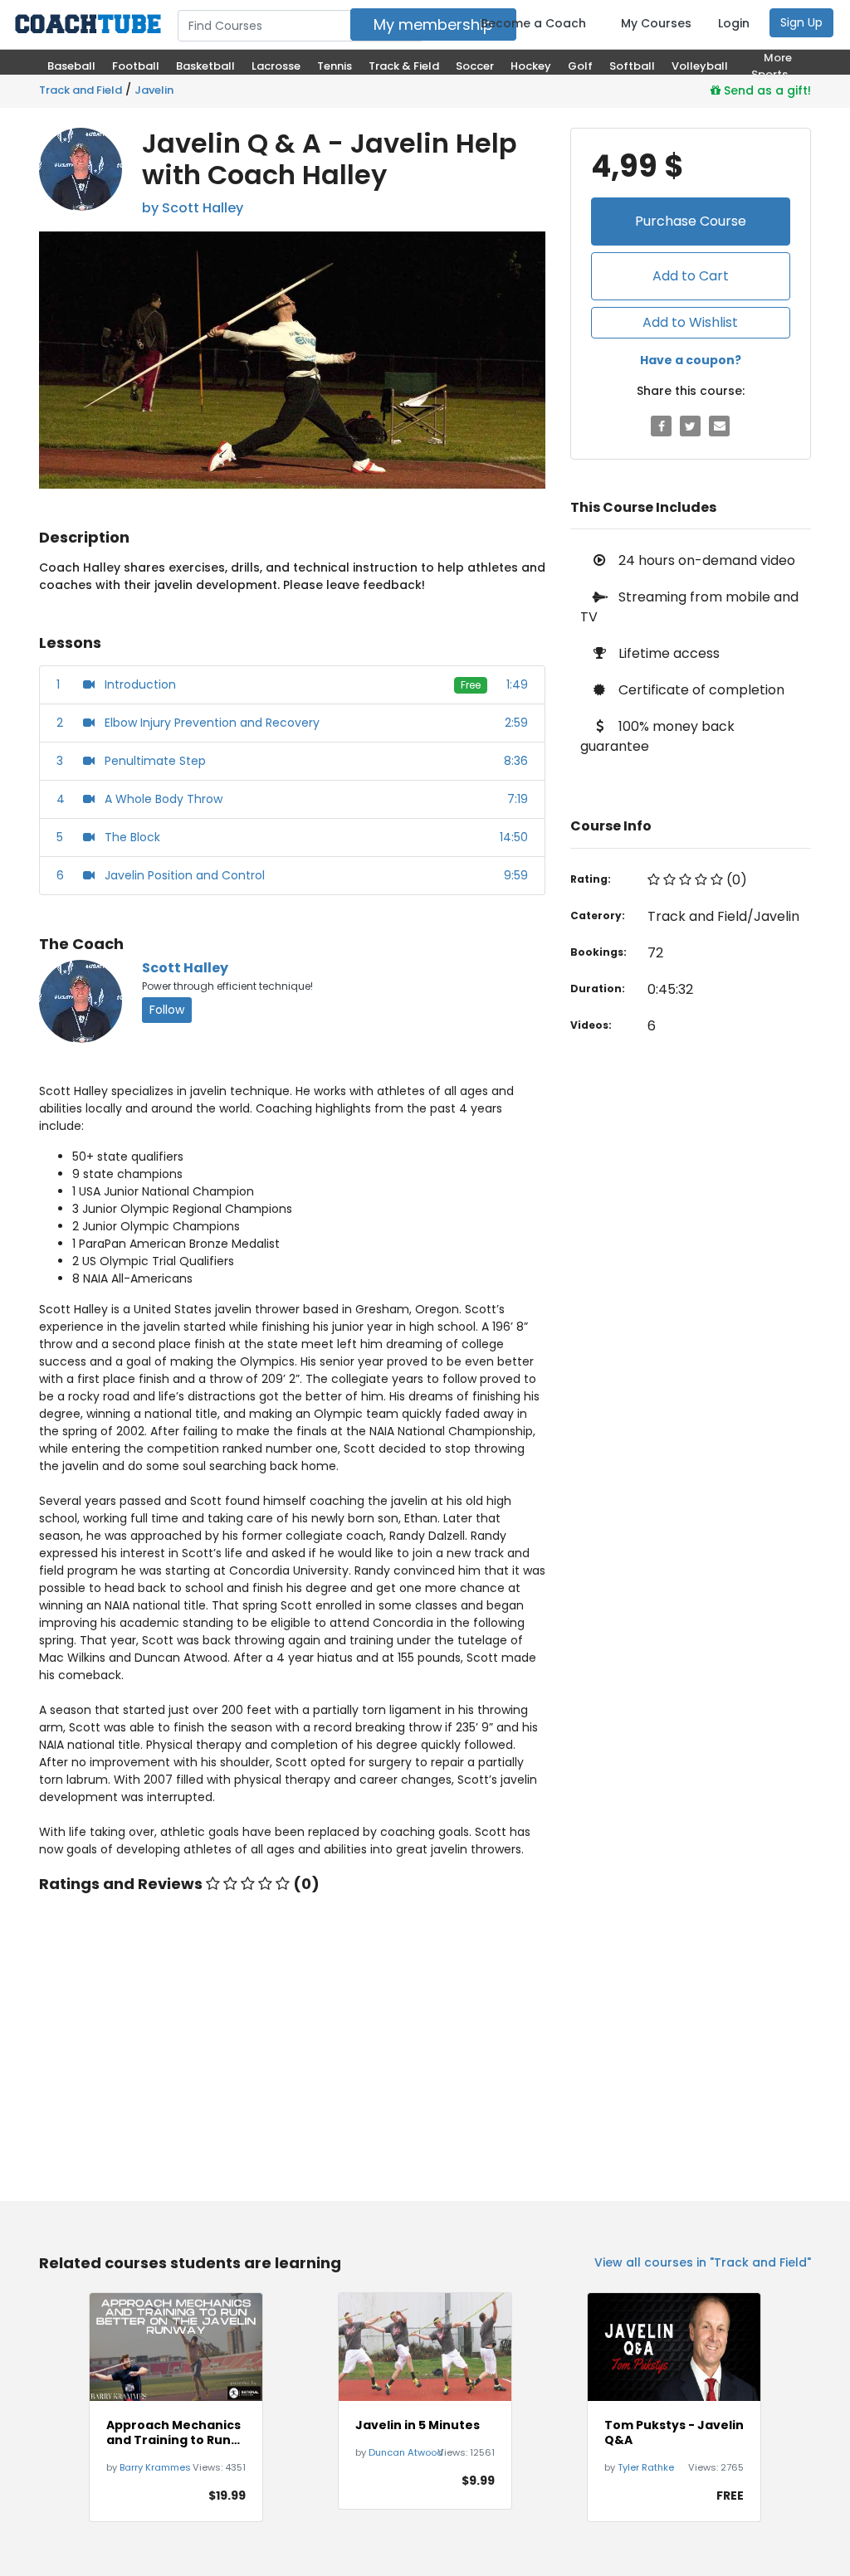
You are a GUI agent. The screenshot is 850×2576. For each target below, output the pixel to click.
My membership (433, 24)
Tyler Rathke (646, 2467)
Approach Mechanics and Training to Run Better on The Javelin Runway (175, 2432)
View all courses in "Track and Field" (703, 2262)
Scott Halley (185, 968)
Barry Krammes (155, 2467)
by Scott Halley (193, 208)
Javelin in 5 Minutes (418, 2425)
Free (471, 685)
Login (734, 23)
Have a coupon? (691, 360)
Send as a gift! (766, 90)
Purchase (691, 221)
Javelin (154, 90)
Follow (167, 1010)
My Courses (656, 23)
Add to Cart (691, 276)
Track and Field (81, 90)
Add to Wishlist (690, 322)
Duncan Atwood (406, 2452)
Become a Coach (533, 23)
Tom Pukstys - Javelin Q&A (674, 2432)
